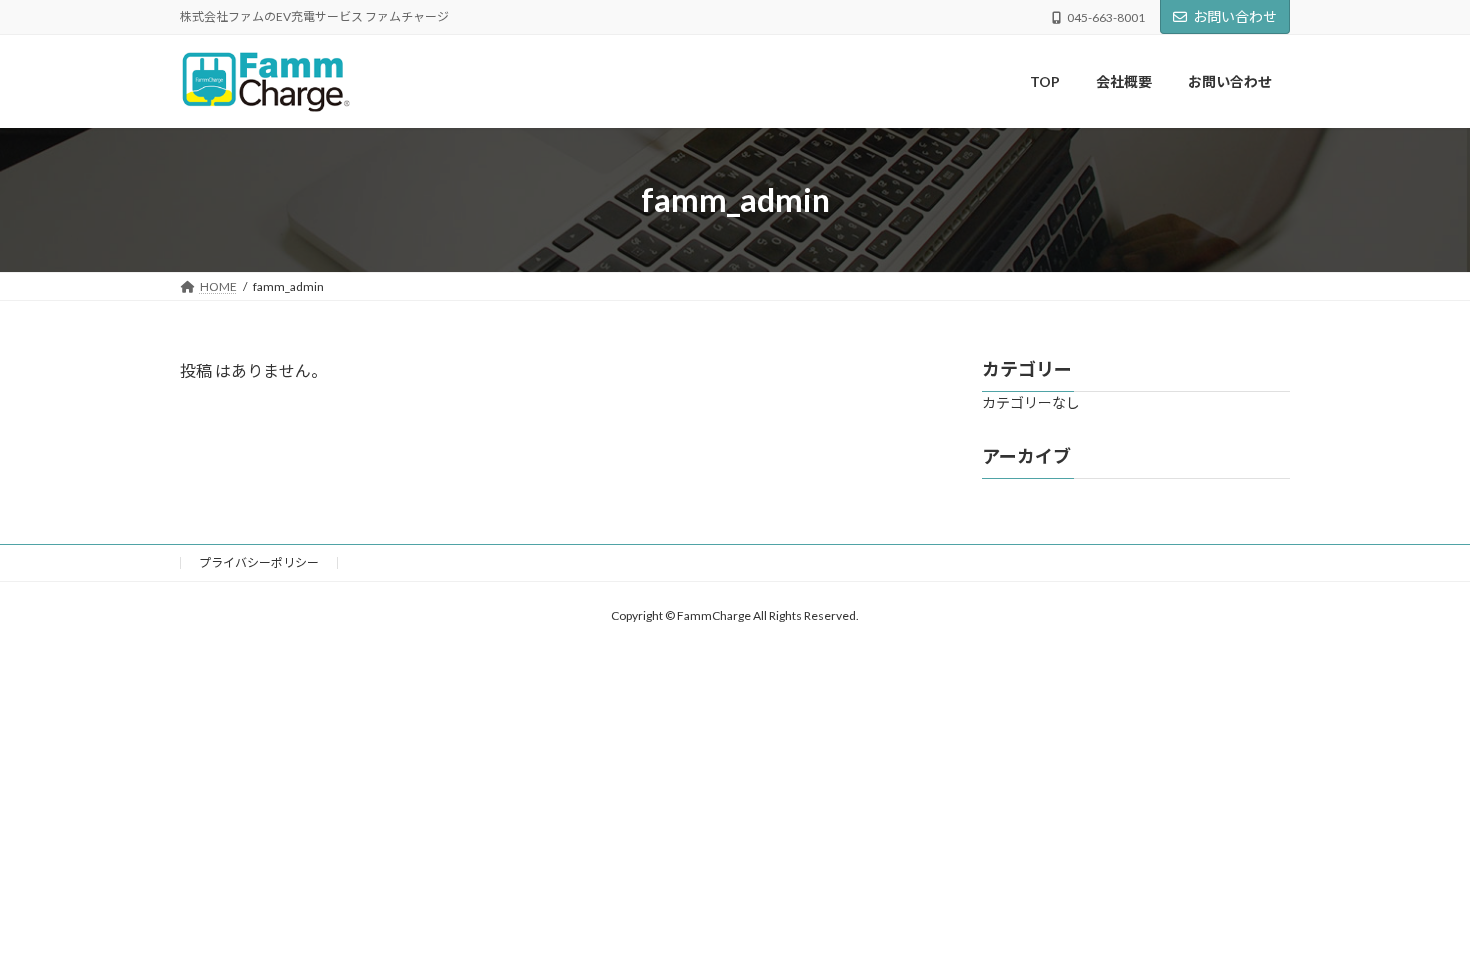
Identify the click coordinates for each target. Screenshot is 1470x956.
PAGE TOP (1417, 908)
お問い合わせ (1235, 16)
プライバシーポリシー (259, 562)
